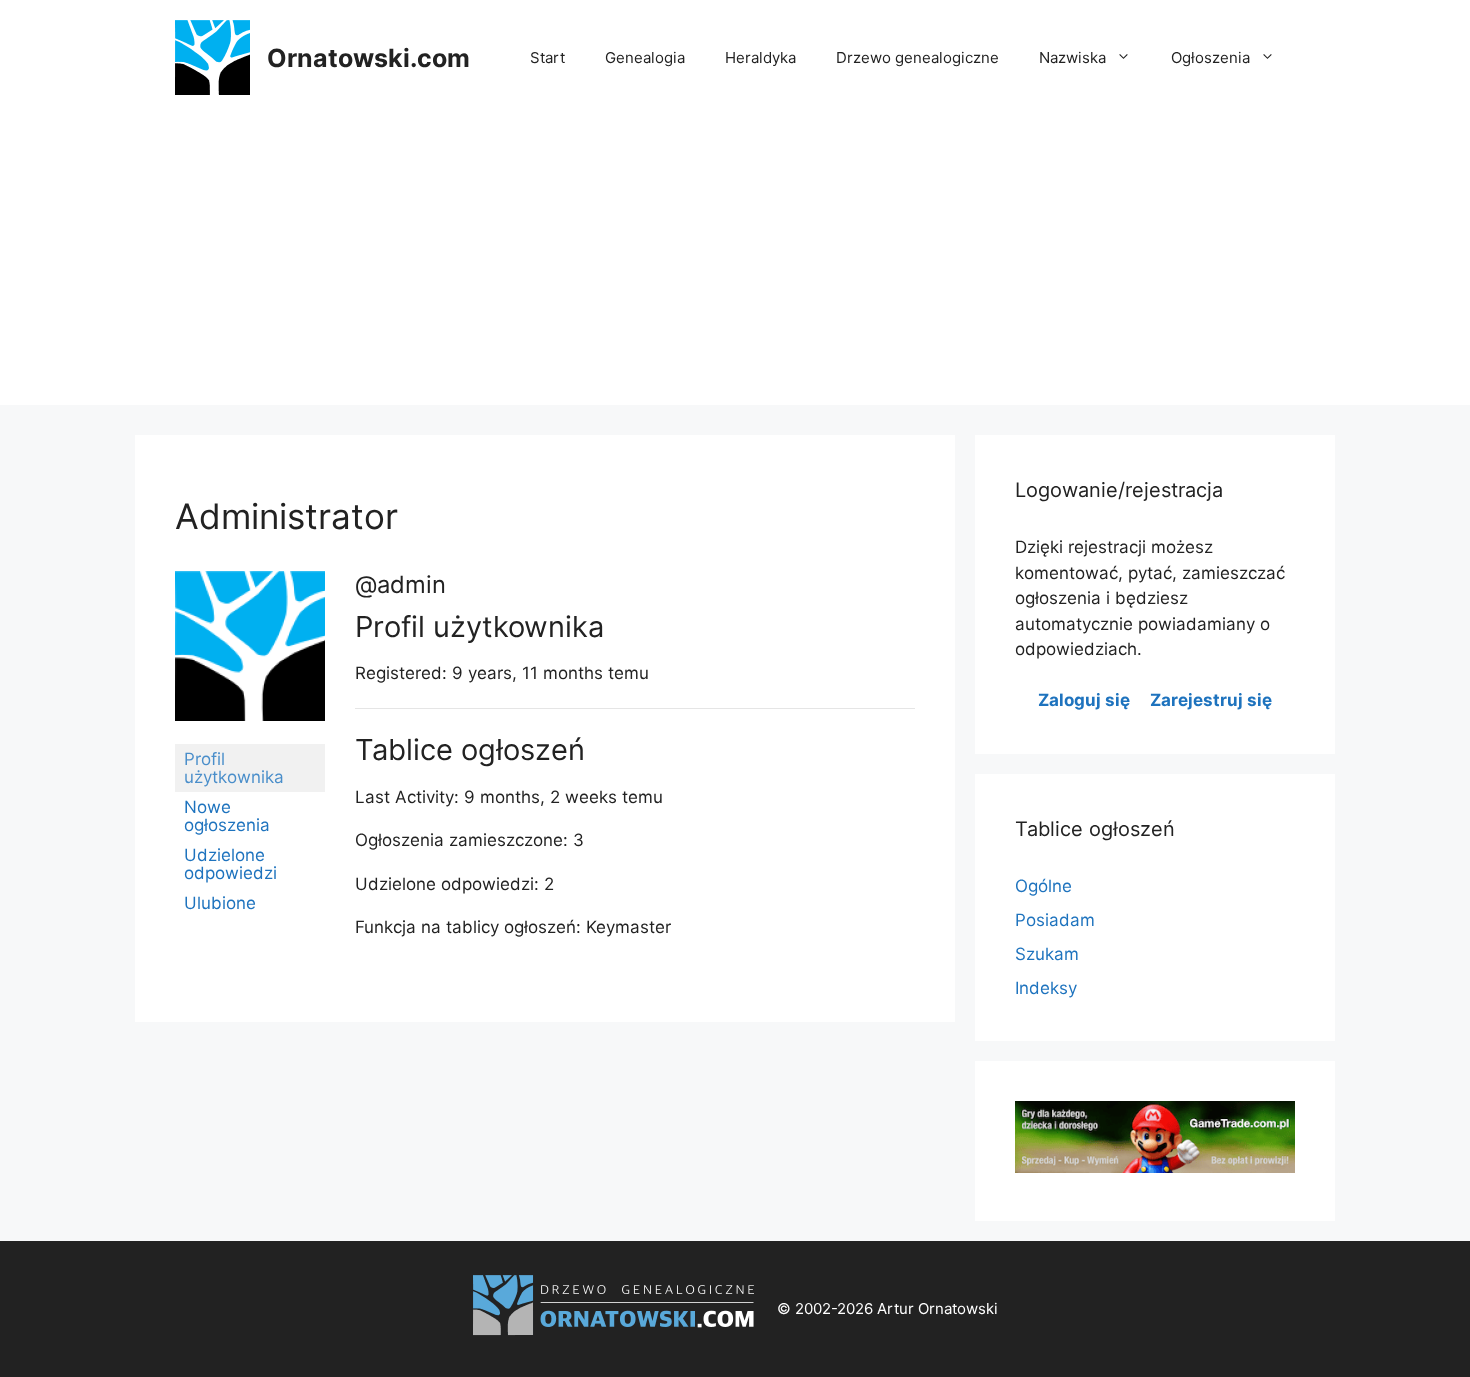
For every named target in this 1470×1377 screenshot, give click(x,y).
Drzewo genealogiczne (917, 57)
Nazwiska (1072, 57)
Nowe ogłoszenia (227, 816)
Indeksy (1046, 988)
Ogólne (1043, 886)
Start (547, 57)
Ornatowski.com (368, 58)
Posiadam (1055, 920)
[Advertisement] (735, 265)
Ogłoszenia (1210, 57)
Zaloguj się (1084, 700)
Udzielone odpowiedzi (230, 864)
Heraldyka (760, 57)
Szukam (1047, 954)
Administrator (286, 516)
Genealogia (645, 57)
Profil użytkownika (234, 768)
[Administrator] (250, 735)
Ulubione (220, 903)
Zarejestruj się (1211, 700)
